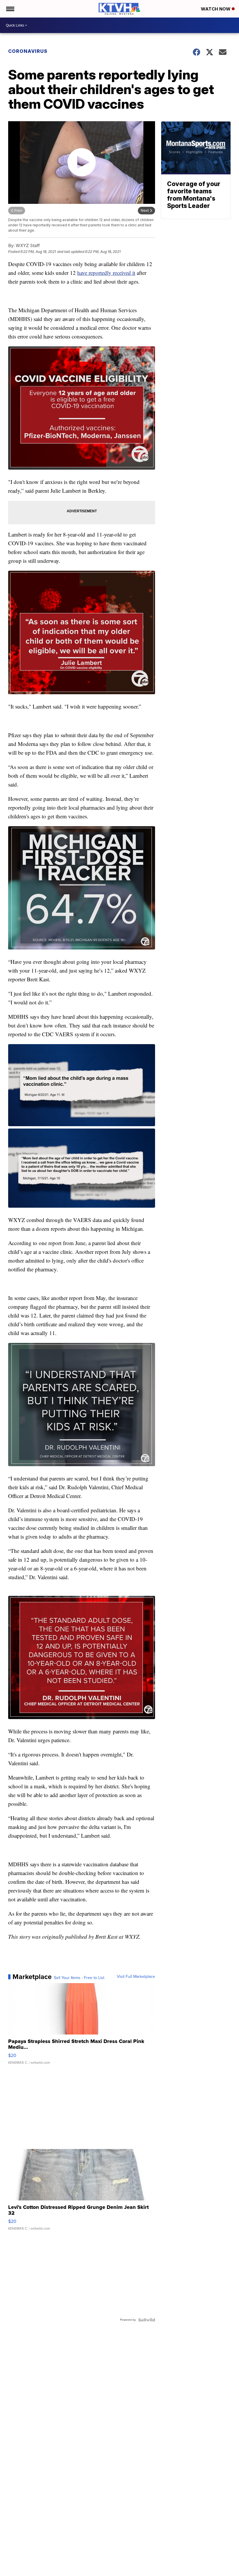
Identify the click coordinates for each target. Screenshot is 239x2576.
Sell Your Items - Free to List (79, 1978)
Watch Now (216, 9)
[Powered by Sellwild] (147, 2320)
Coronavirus (28, 51)
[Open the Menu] (10, 9)
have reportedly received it (106, 273)
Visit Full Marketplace (136, 1977)
